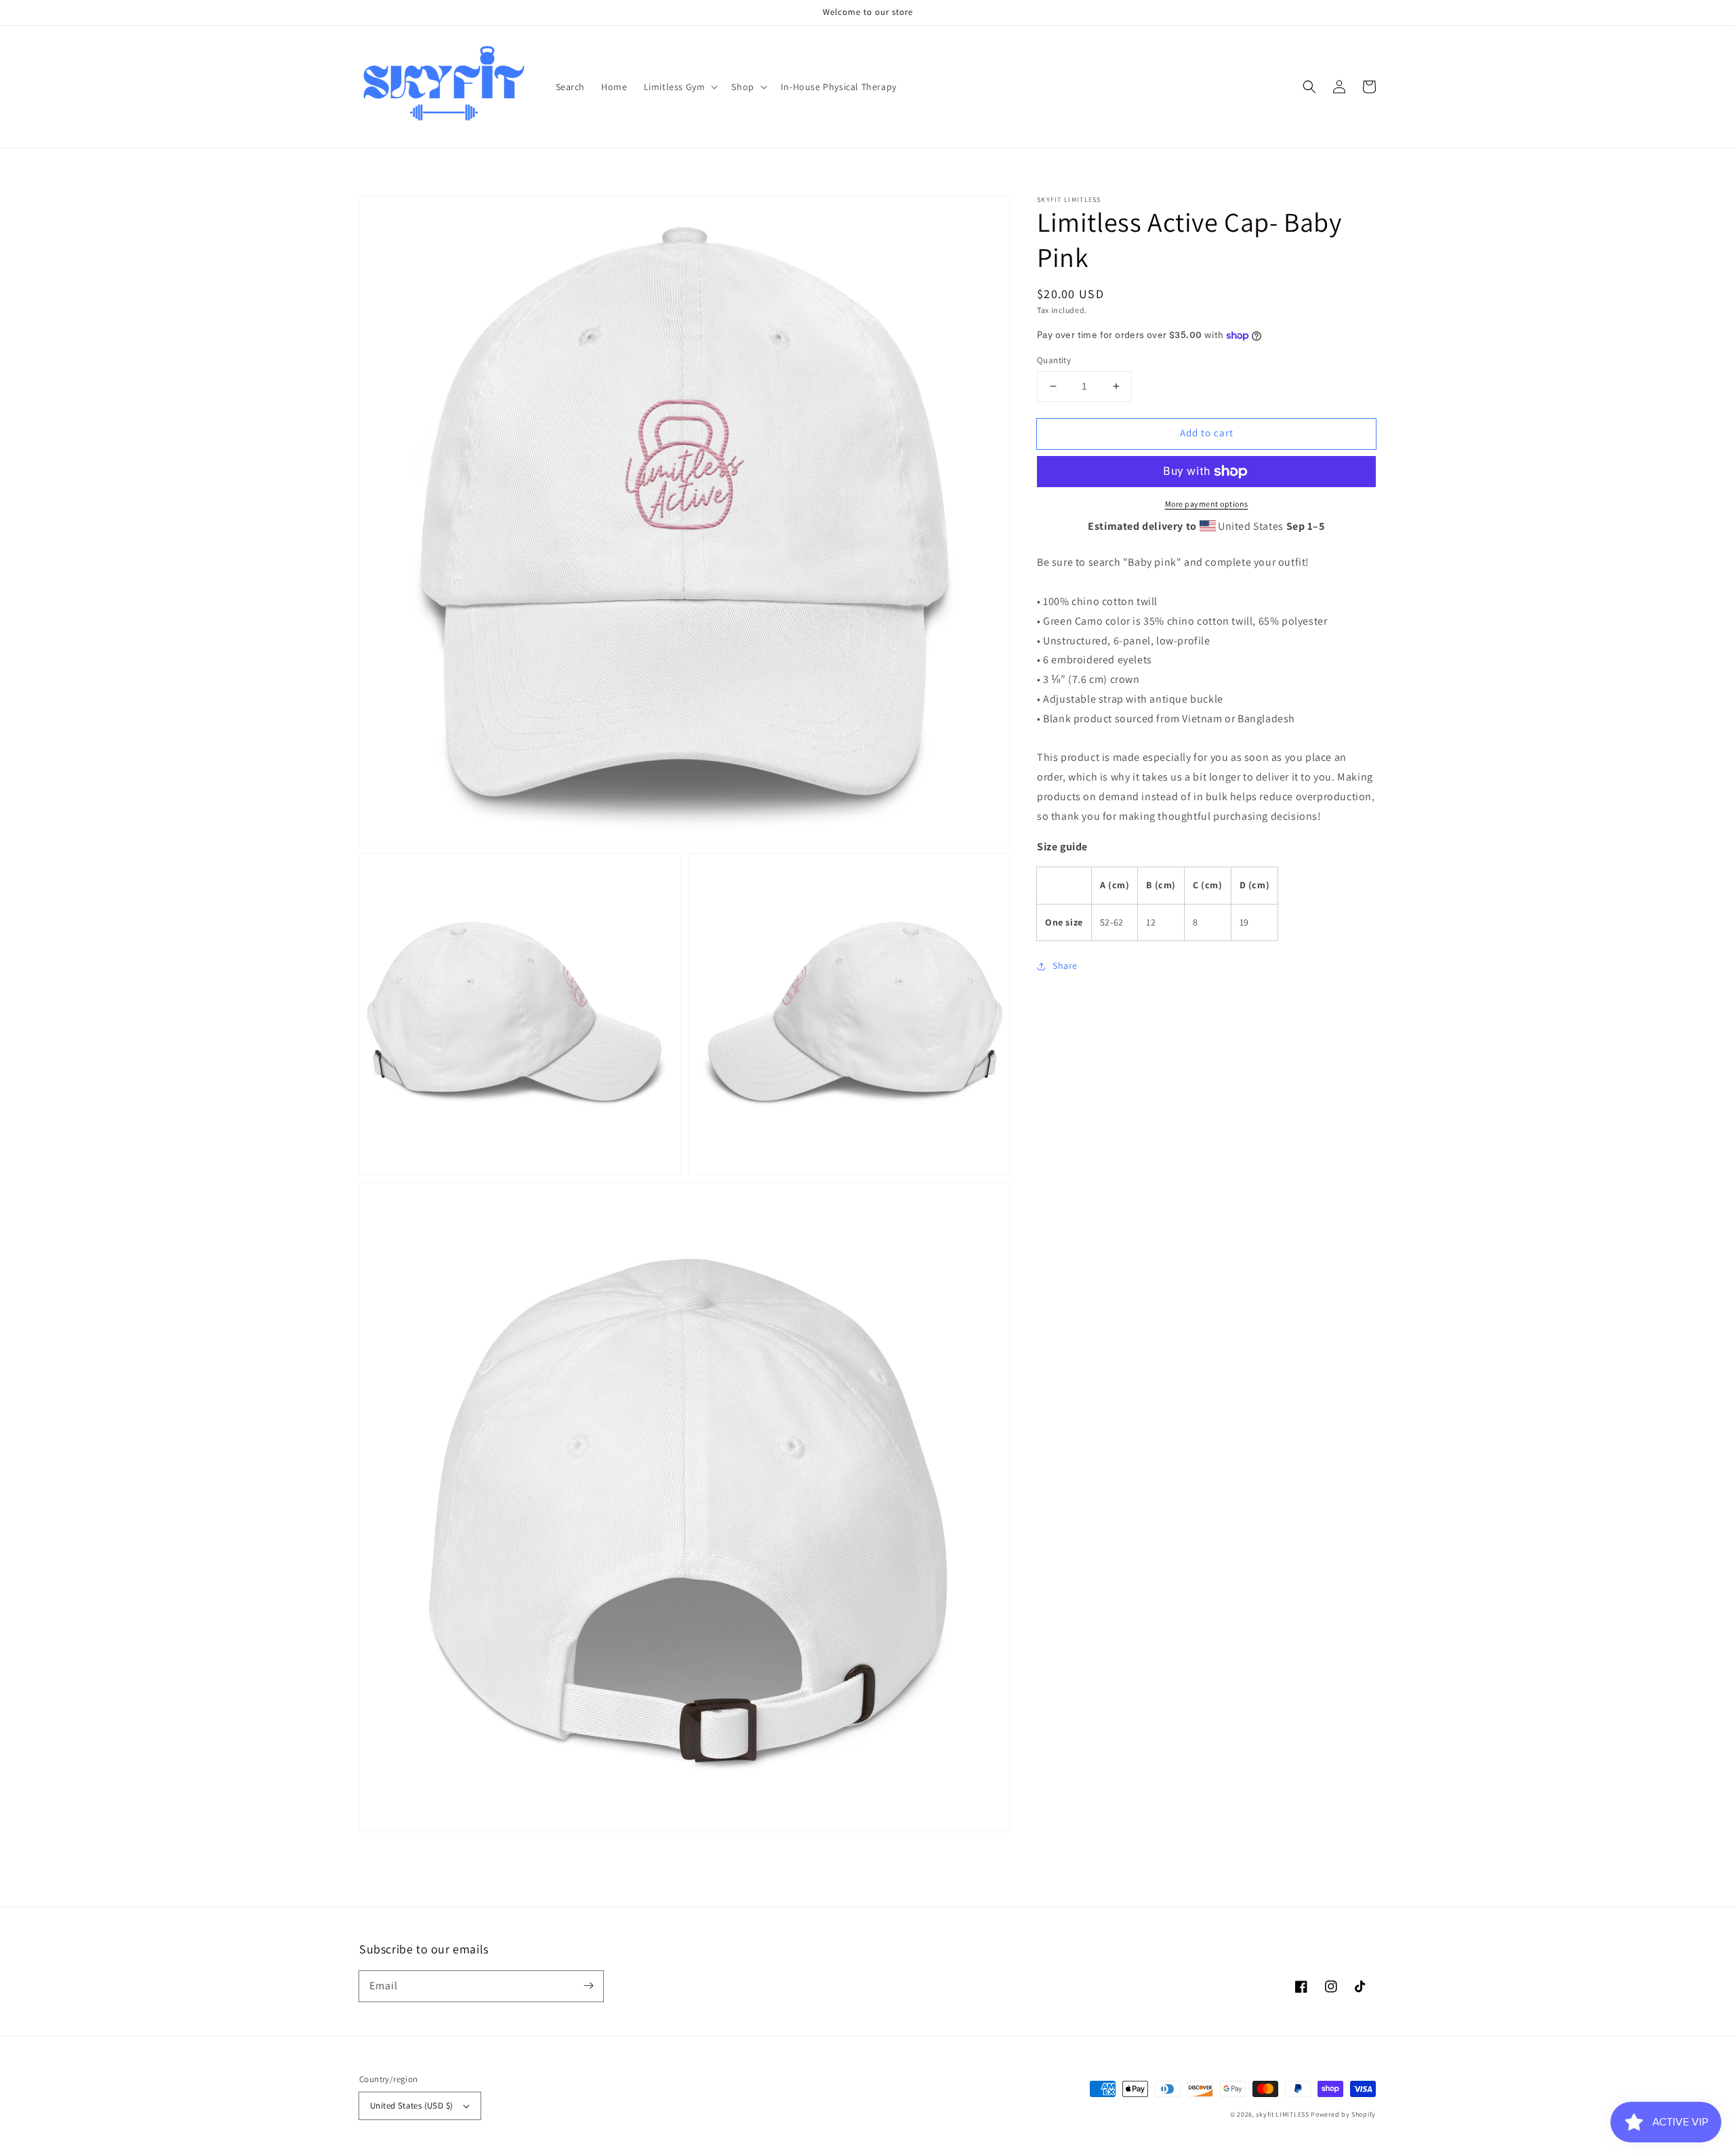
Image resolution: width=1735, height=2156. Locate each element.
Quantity (1054, 360)
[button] (1309, 87)
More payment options (1207, 504)
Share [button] (1065, 966)
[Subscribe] (588, 1986)
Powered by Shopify (1343, 2114)
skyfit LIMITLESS (1282, 2114)
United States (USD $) (411, 2106)
